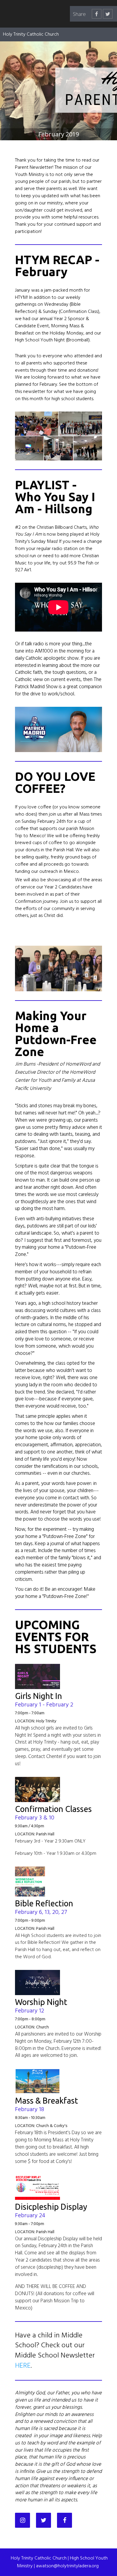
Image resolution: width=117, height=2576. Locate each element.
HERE (23, 2366)
